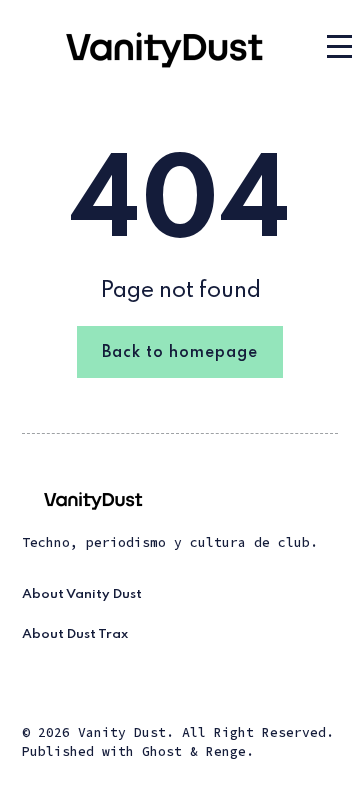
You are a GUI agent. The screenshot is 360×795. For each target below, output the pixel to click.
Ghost (162, 751)
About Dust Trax (75, 634)
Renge (226, 751)
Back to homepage (180, 353)
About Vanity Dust (82, 594)
